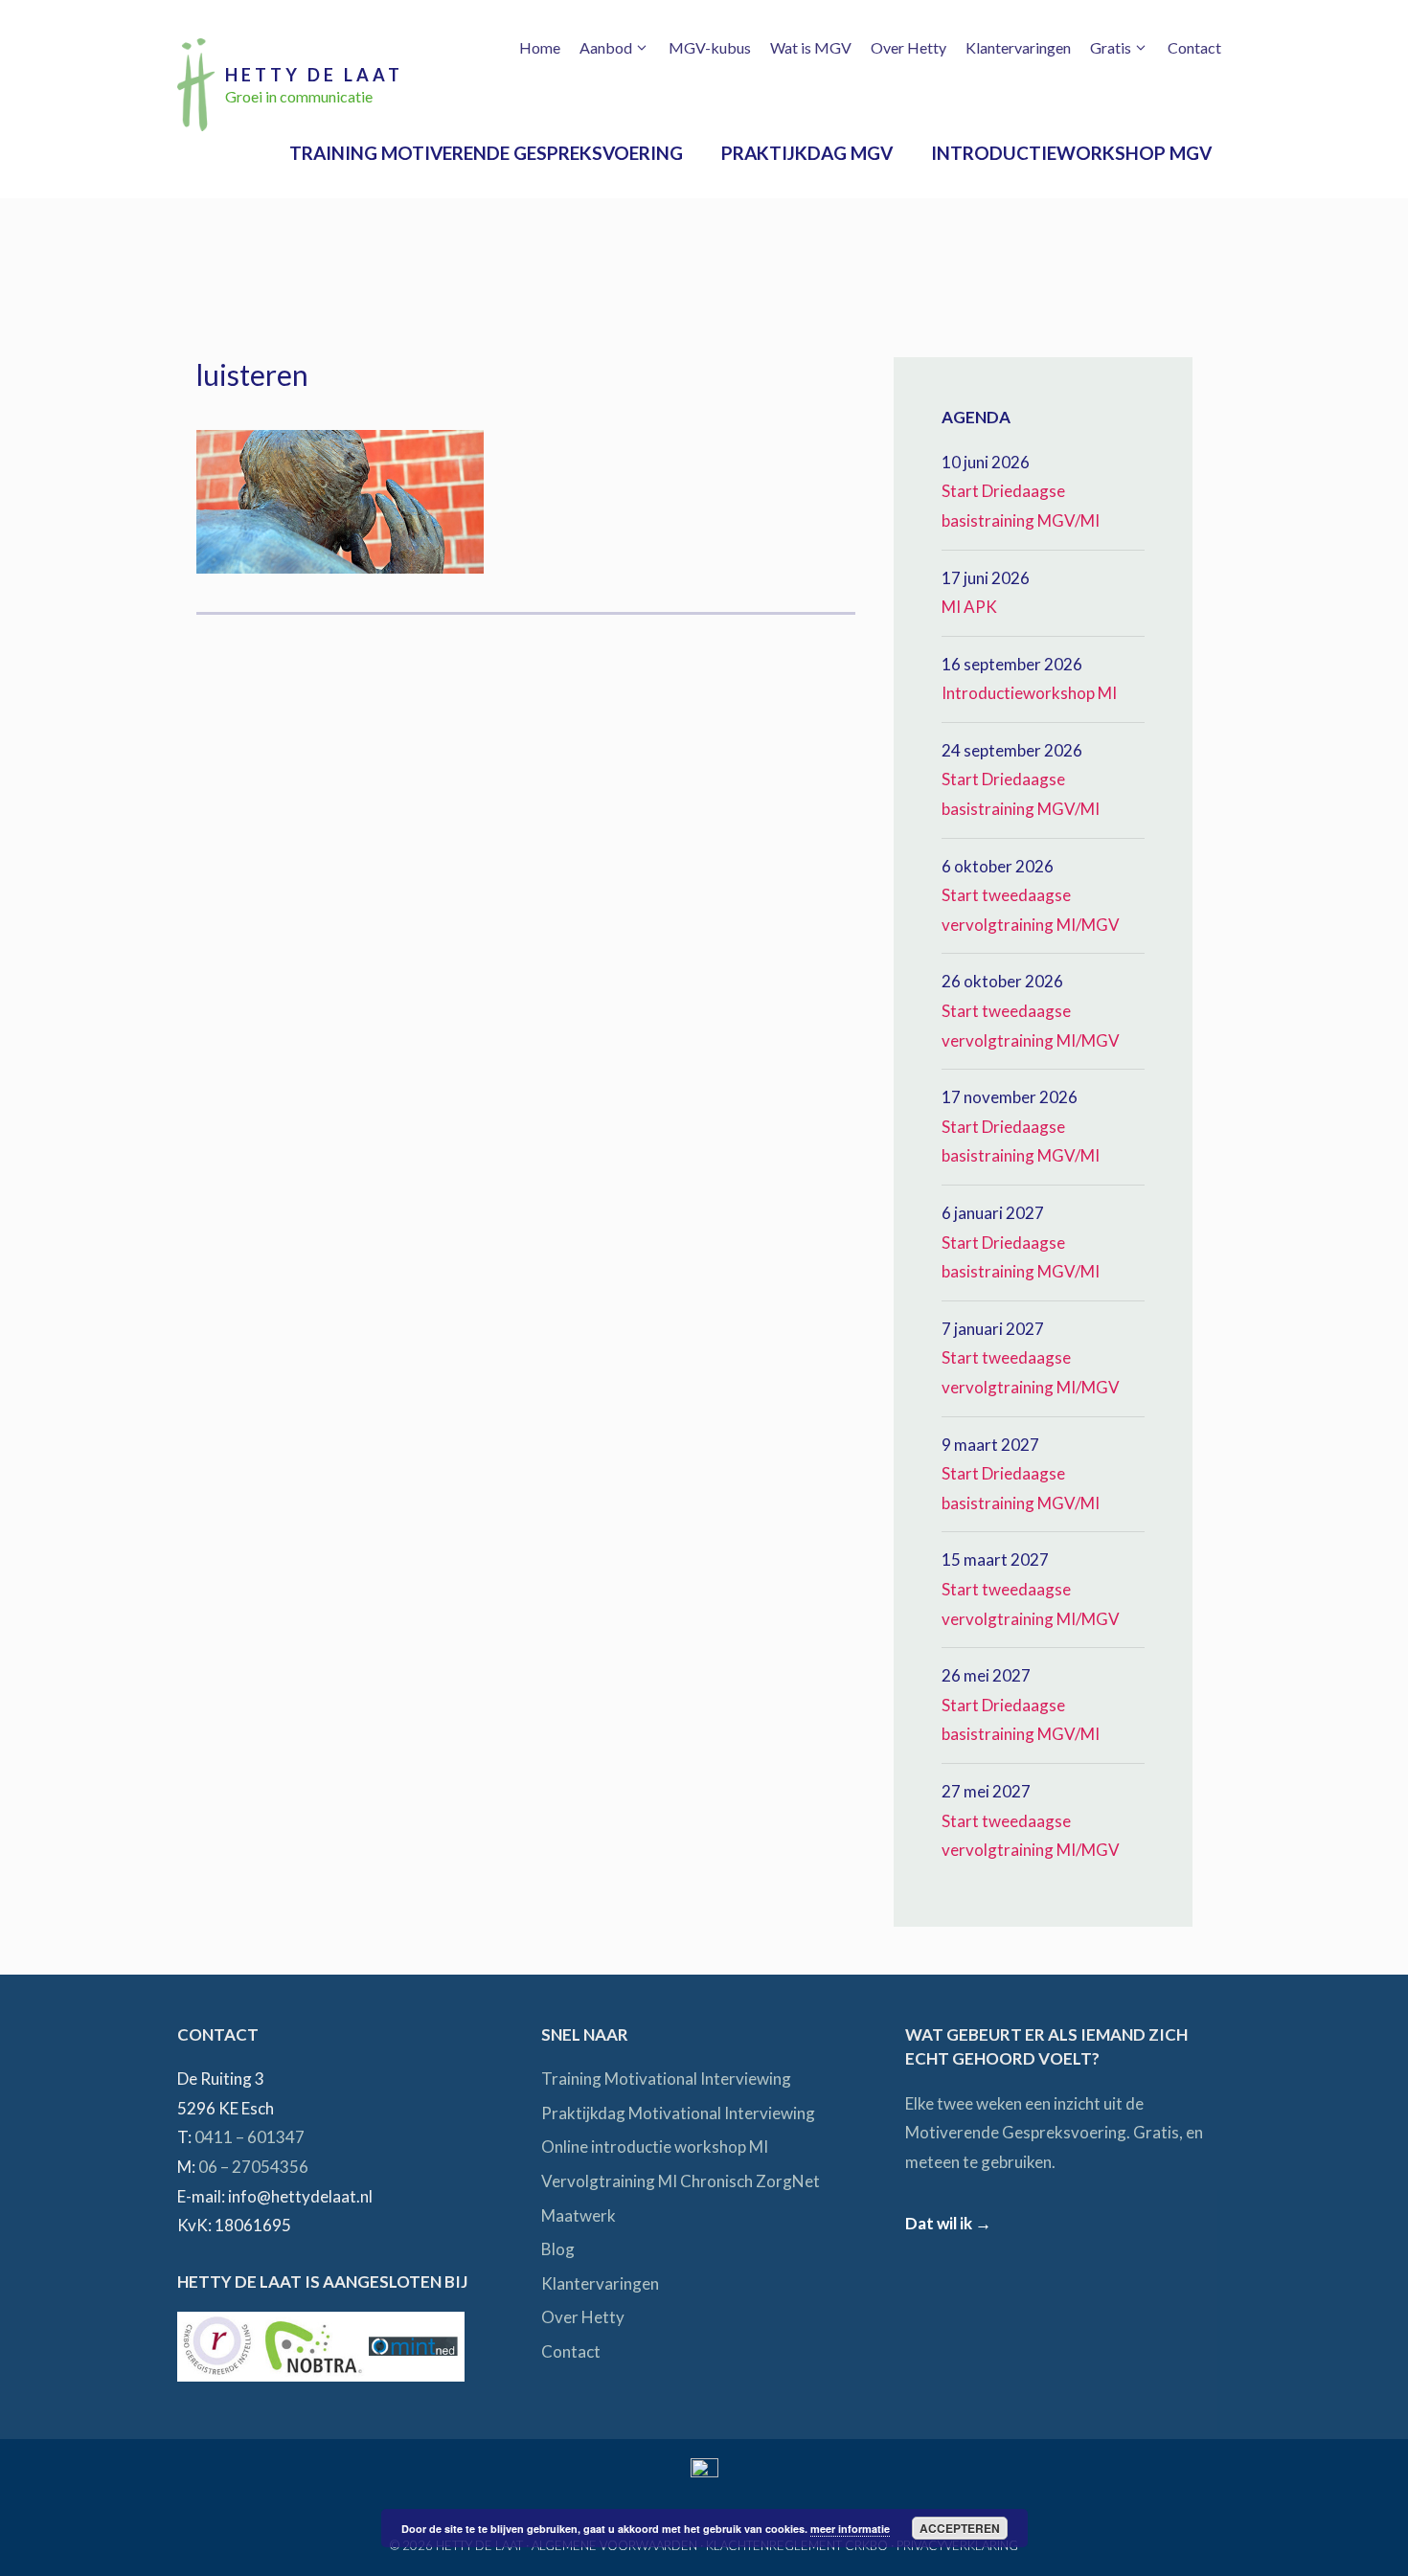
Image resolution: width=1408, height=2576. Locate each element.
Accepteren (960, 2528)
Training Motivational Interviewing (666, 2079)
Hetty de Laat (314, 75)
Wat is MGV (811, 47)
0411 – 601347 (250, 2137)
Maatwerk (579, 2215)
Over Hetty (908, 47)
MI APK (969, 607)
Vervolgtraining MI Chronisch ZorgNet (681, 2181)
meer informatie (850, 2529)
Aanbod (606, 47)
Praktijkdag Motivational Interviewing (678, 2113)
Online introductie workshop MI (655, 2147)
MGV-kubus (710, 47)
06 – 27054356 (253, 2167)
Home (540, 47)
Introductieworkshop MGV (1071, 153)
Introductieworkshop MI (1029, 693)
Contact (1194, 47)
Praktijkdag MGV (807, 153)
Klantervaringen (1018, 47)
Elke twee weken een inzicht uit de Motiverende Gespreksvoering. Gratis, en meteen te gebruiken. (1054, 2133)
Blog (558, 2249)
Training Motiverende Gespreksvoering (486, 153)
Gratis (1111, 47)
